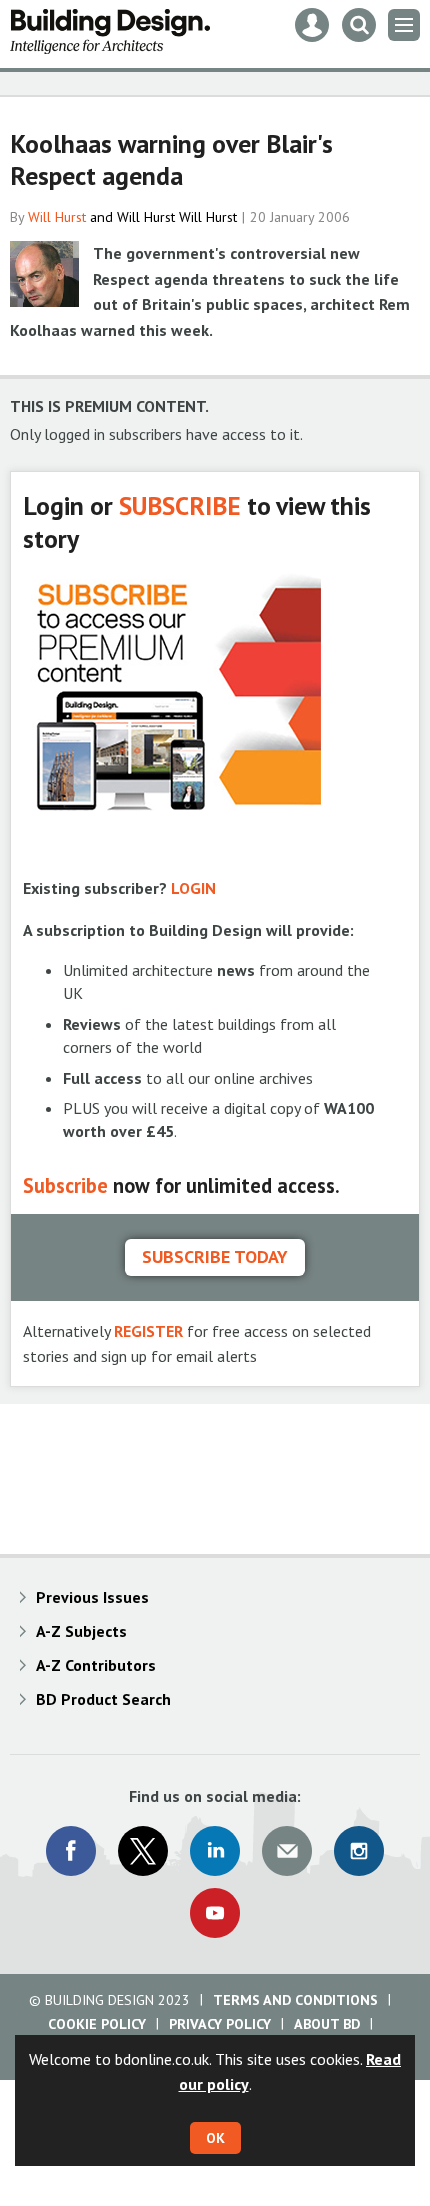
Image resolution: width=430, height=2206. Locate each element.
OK (215, 2138)
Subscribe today (215, 1256)
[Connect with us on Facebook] (71, 1851)
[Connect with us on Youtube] (215, 1913)
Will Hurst (57, 217)
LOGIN (193, 888)
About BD (327, 2024)
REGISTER (148, 1331)
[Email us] (287, 1851)
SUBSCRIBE (180, 505)
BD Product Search (103, 1699)
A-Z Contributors (96, 1665)
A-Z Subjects (81, 1631)
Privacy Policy (220, 2024)
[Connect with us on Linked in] (215, 1851)
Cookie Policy (97, 2024)
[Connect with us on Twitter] (143, 1851)
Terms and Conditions (295, 2000)
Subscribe (65, 1185)
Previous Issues (92, 1597)
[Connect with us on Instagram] (359, 1851)
